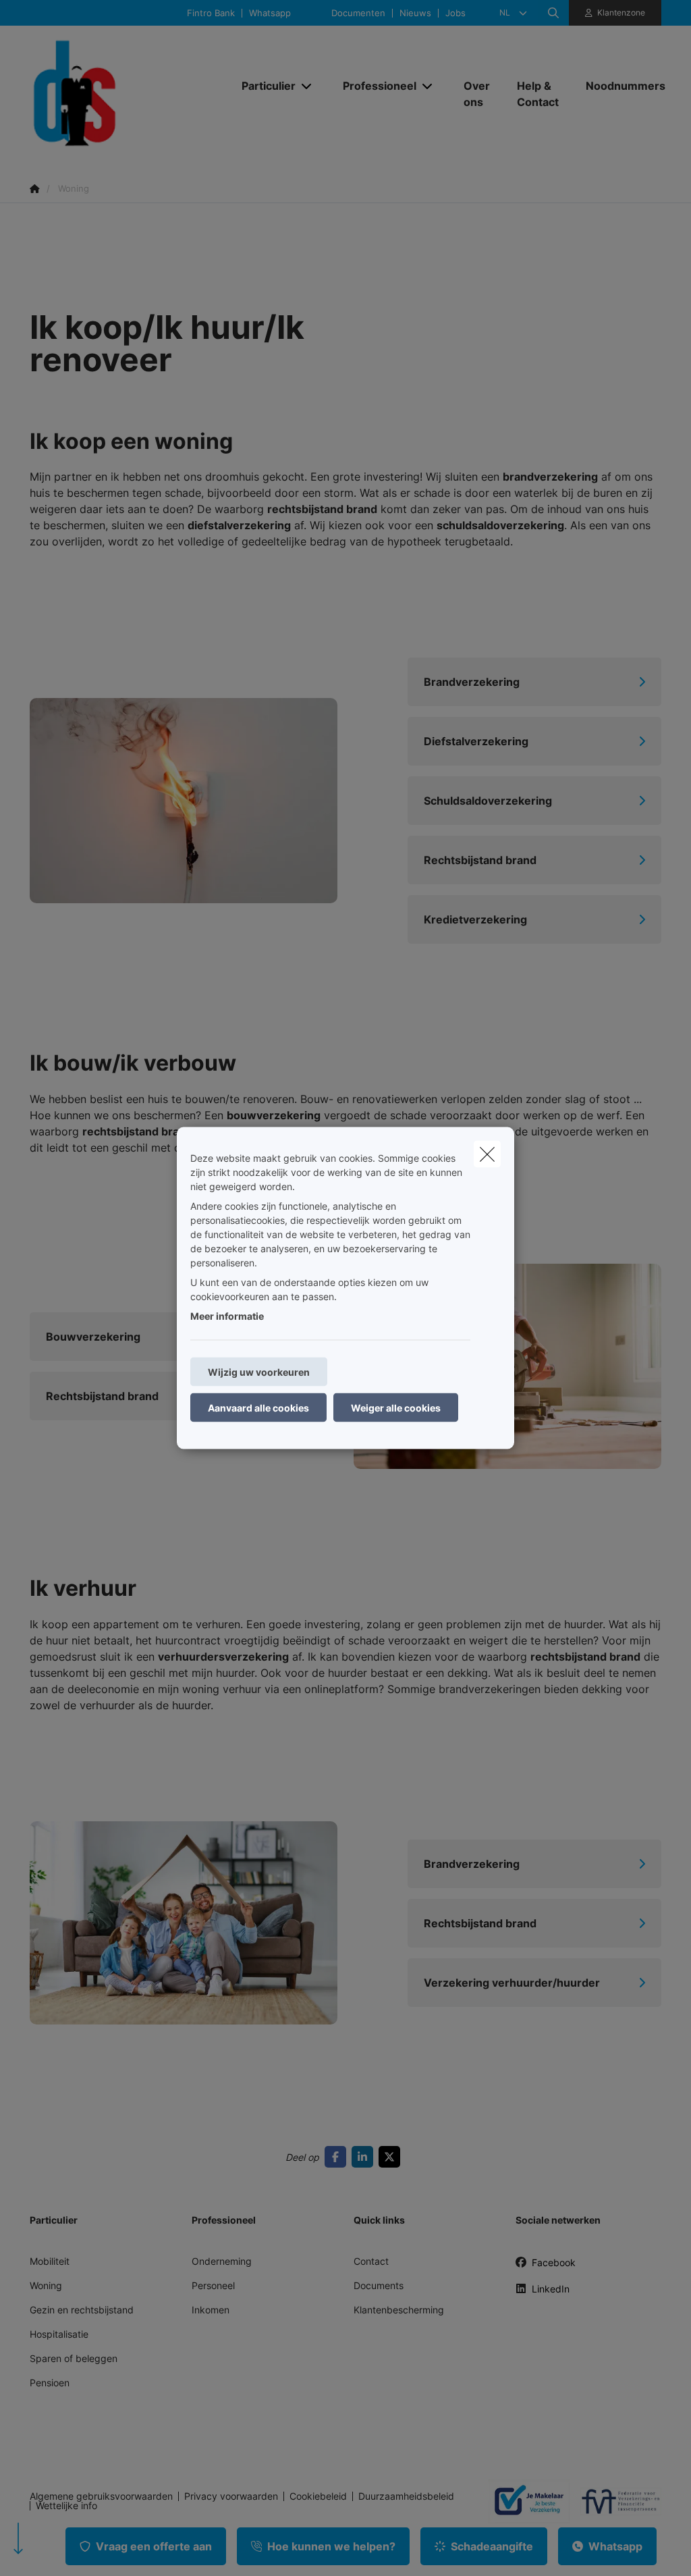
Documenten (358, 13)
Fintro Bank (211, 13)
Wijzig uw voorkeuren (259, 1372)
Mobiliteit (50, 2261)
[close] (487, 1154)
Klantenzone (621, 12)
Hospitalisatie (59, 2334)
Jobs (455, 13)
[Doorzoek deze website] (553, 13)
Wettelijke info (66, 2506)
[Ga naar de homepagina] (127, 93)
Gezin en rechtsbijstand (82, 2310)
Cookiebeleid (318, 2496)
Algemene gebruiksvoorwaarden (101, 2496)
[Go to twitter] (392, 2157)
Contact (371, 2261)
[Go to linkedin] (365, 2157)
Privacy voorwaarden (231, 2496)
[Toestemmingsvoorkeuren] (54, 2550)
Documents (379, 2285)
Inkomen (211, 2310)
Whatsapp (270, 13)
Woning (46, 2285)
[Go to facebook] (338, 2157)
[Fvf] (615, 2501)
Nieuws (415, 13)
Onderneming (222, 2261)
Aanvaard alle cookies (258, 1408)
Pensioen (50, 2383)
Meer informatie (227, 1316)
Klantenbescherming (399, 2310)
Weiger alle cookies (396, 1408)
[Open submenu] (307, 86)
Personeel (213, 2285)
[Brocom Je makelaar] (524, 2501)
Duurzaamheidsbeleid (406, 2496)
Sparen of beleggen (74, 2358)
